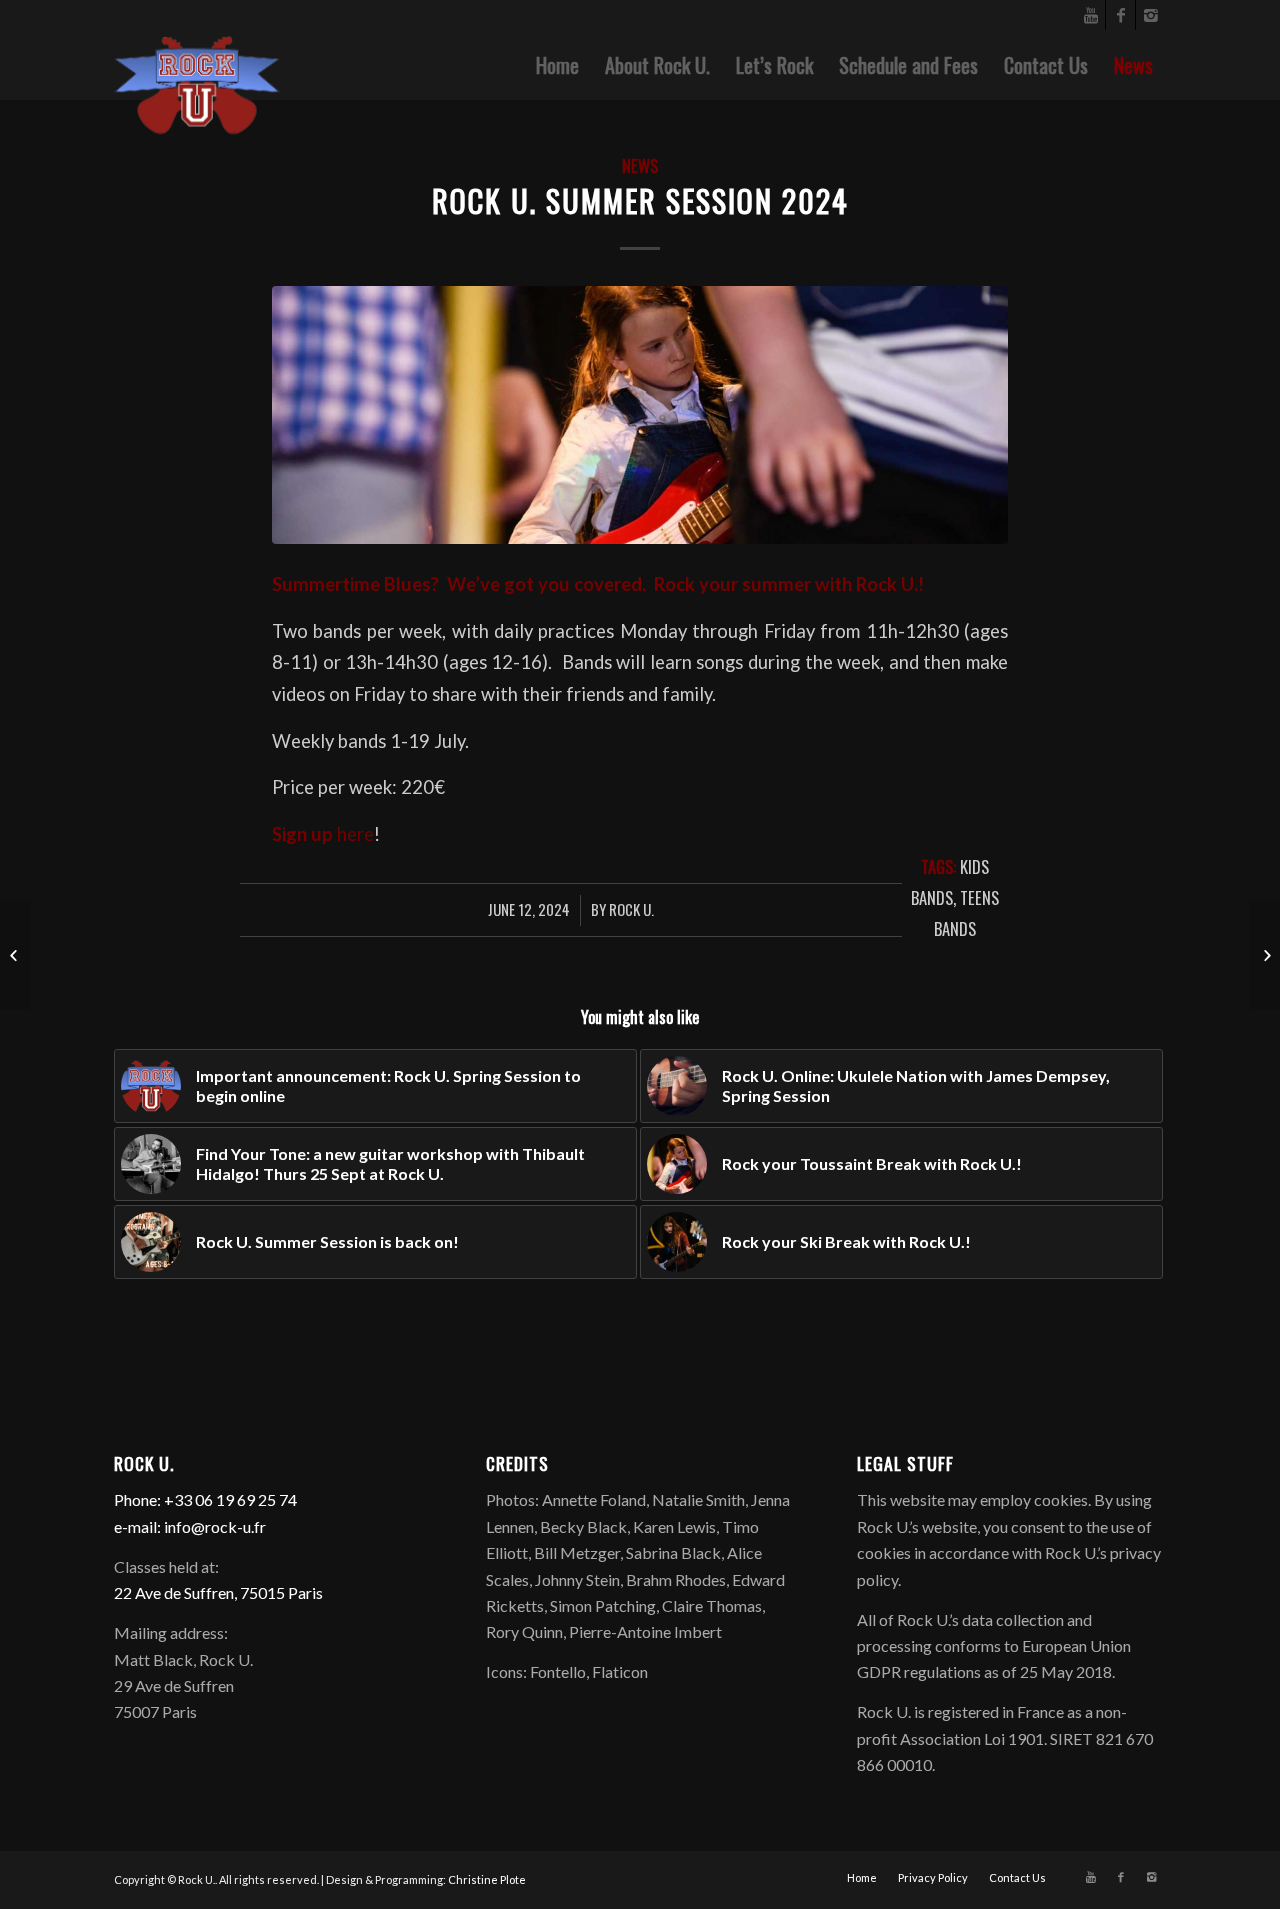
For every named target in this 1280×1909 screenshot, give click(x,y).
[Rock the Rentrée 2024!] (1264, 955)
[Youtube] (1090, 15)
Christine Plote (487, 1879)
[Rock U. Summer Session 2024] (640, 414)
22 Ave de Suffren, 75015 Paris (218, 1592)
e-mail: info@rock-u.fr (190, 1526)
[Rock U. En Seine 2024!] (15, 955)
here (355, 834)
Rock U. (631, 909)
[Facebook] (1120, 15)
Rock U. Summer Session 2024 (640, 200)
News (640, 165)
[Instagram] (1151, 15)
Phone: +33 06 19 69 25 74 (205, 1499)
